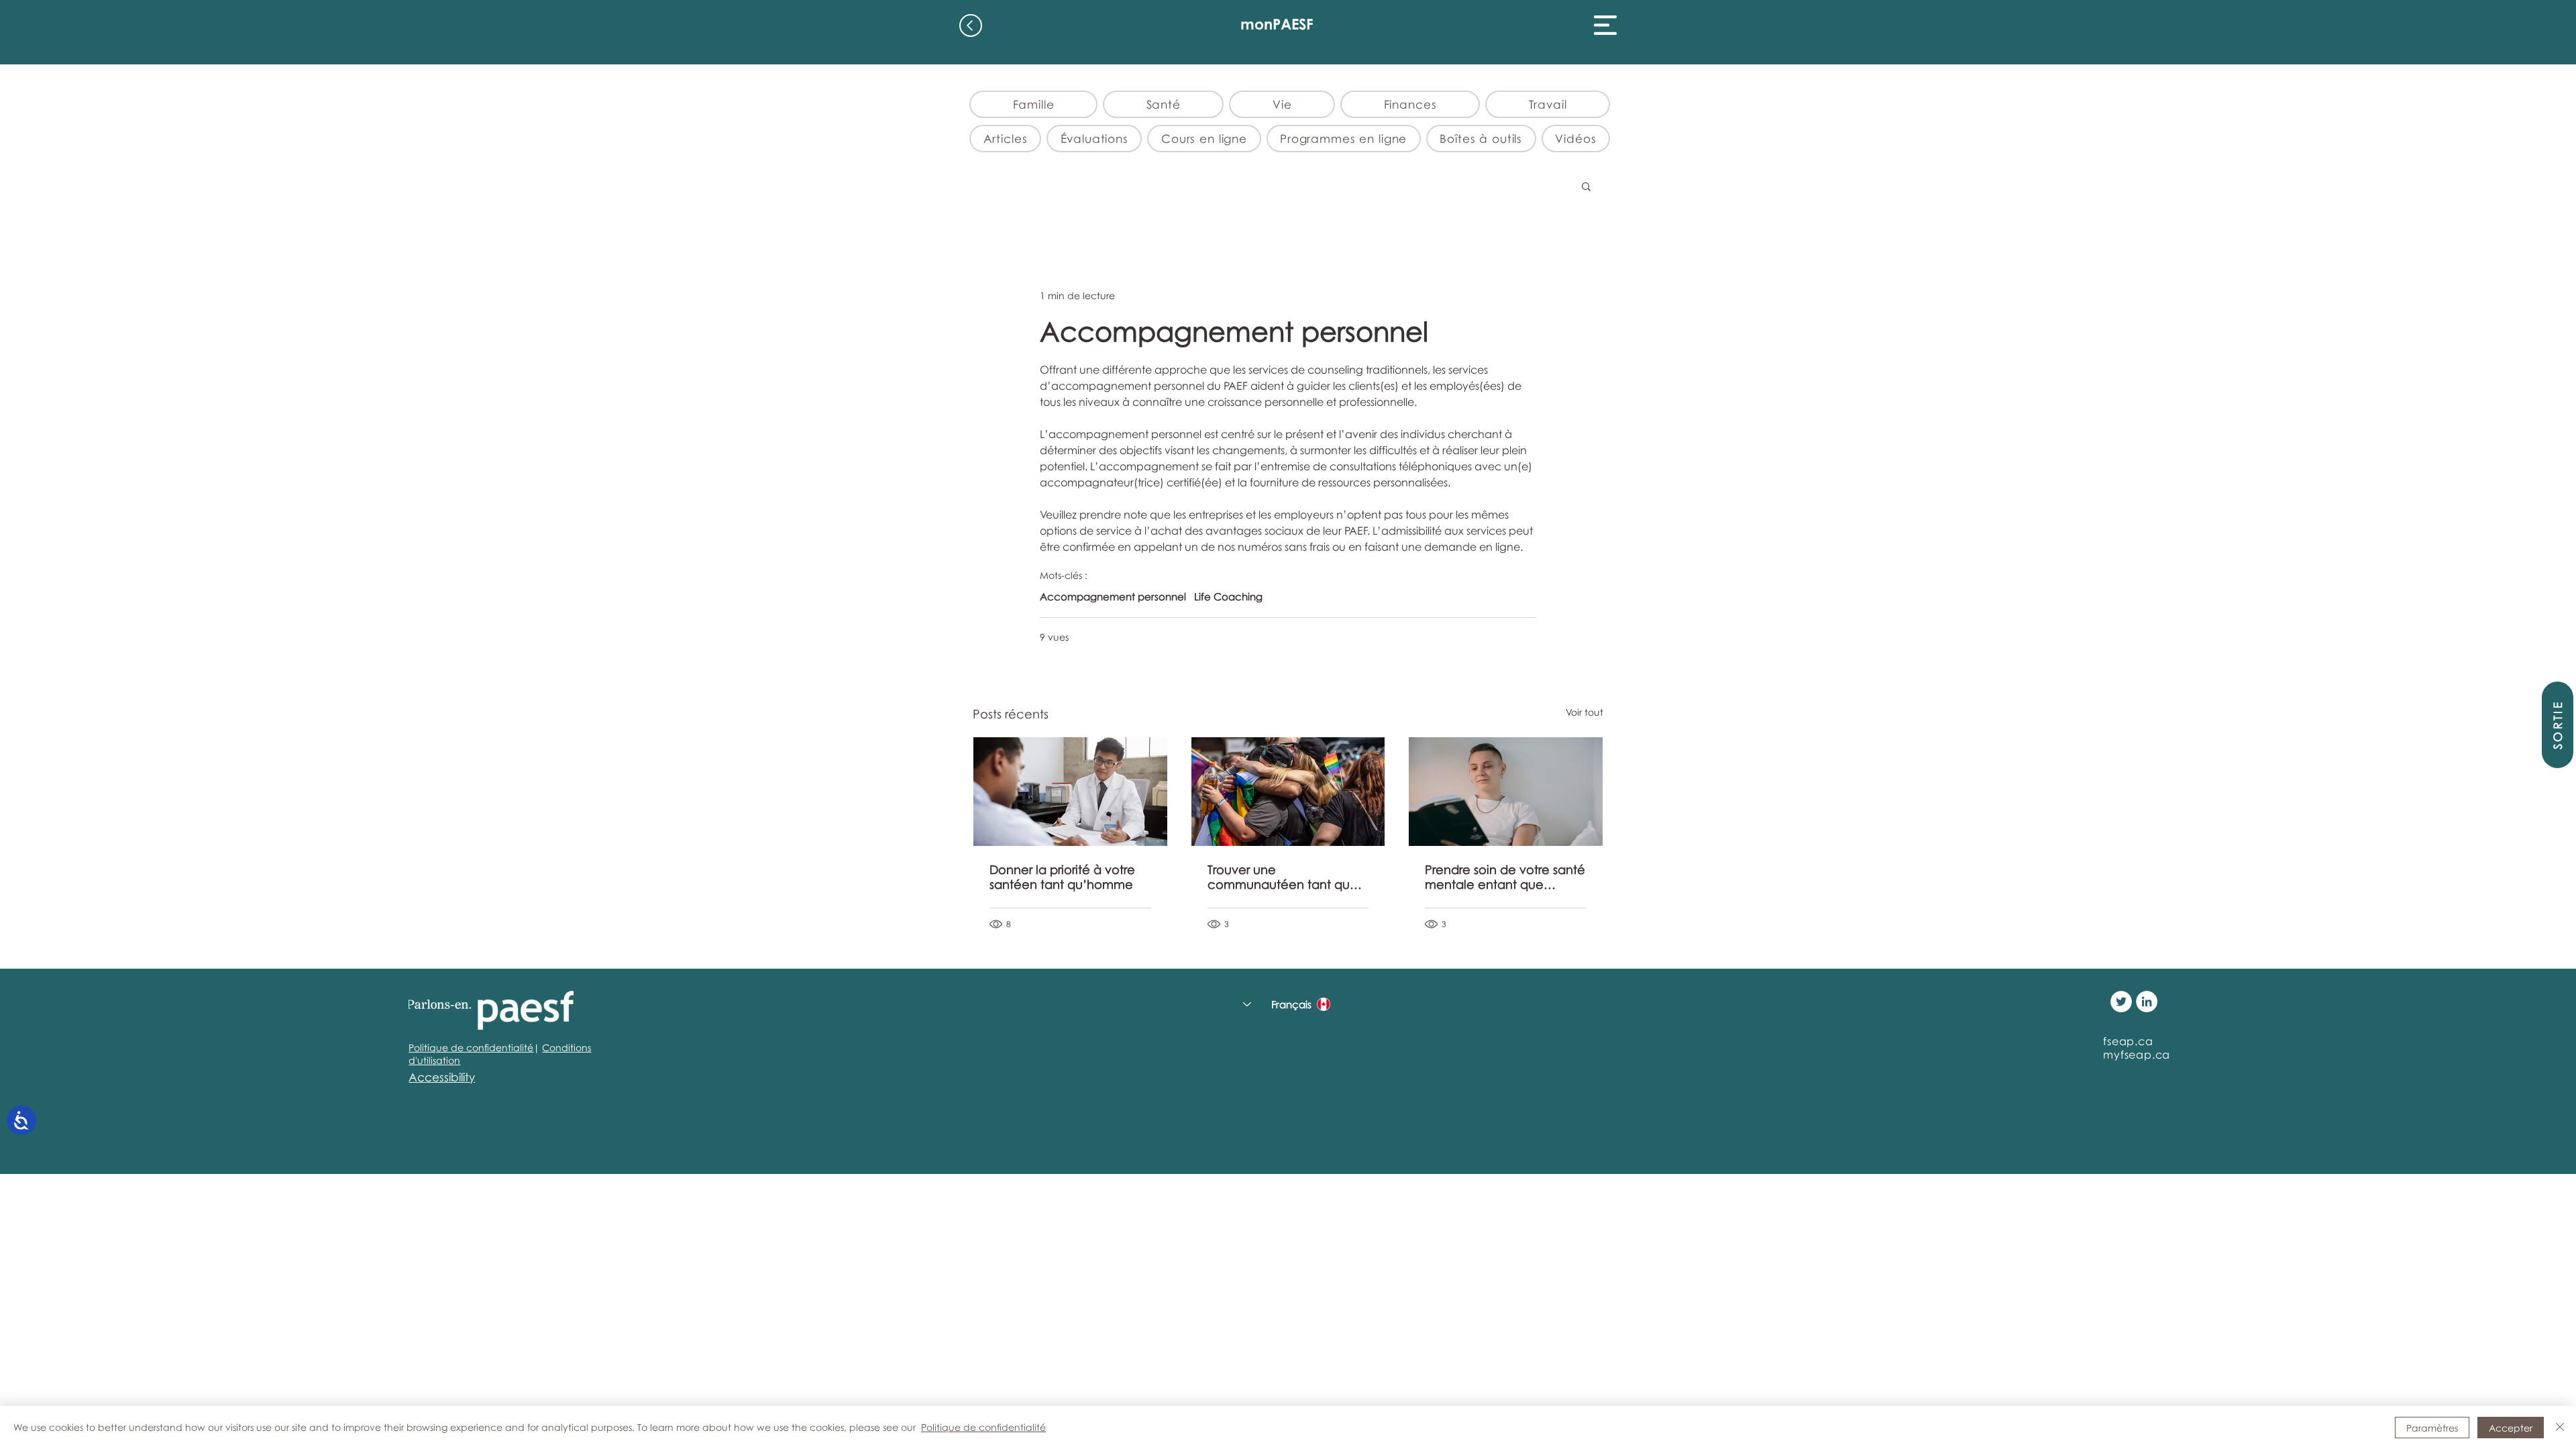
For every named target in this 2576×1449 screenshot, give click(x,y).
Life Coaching (1228, 596)
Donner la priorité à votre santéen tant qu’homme (1062, 877)
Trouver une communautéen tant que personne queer (1283, 877)
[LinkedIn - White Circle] (2147, 1002)
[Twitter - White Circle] (2121, 1002)
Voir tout (1585, 712)
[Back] (971, 25)
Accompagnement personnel (1113, 596)
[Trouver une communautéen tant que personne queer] (1288, 792)
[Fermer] (2560, 1428)
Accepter (2511, 1428)
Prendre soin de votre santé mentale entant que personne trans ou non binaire (1505, 877)
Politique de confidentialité (471, 1048)
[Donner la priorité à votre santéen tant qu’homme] (1070, 792)
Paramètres (2432, 1428)
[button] (1605, 25)
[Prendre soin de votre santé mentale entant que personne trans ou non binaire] (1506, 792)
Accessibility (442, 1077)
